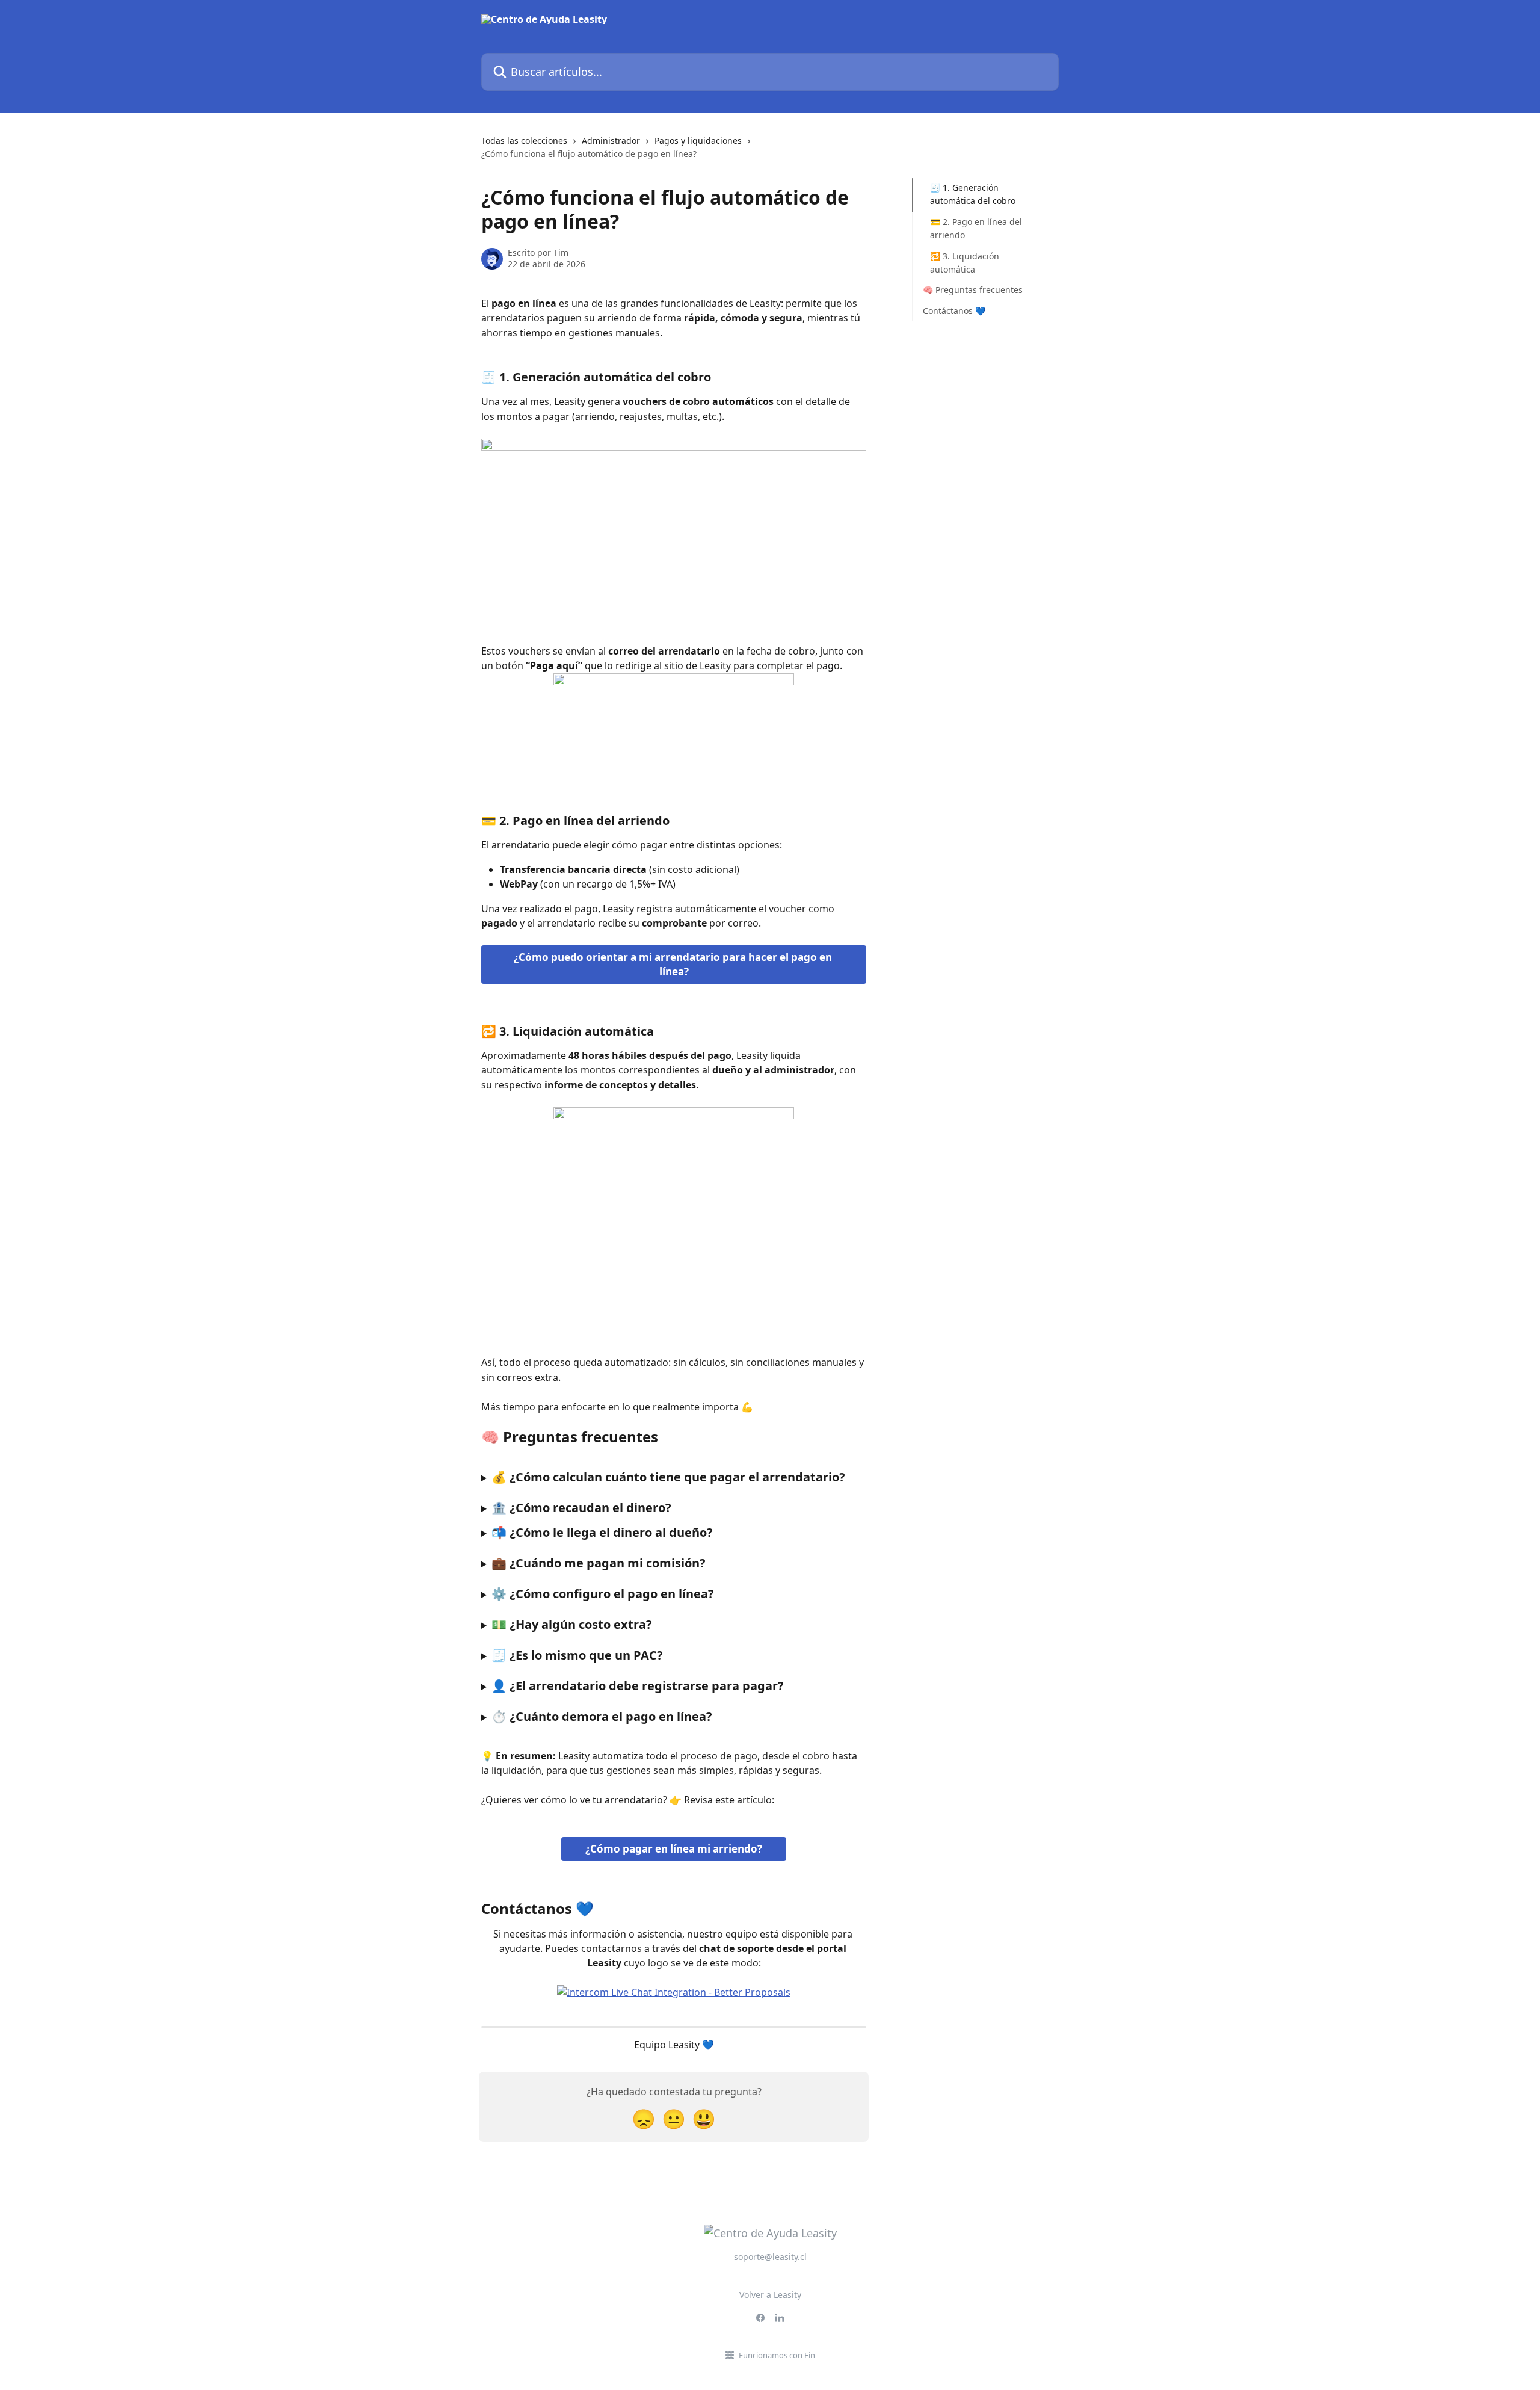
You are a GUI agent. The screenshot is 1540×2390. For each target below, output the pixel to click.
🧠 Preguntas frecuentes (973, 290)
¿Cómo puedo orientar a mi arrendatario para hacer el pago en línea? (674, 964)
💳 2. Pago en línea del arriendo (976, 228)
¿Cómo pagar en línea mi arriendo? (674, 1849)
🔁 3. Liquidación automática (965, 262)
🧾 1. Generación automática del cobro (973, 194)
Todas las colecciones (524, 140)
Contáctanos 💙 (954, 311)
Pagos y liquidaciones (698, 140)
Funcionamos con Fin (777, 2355)
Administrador (611, 140)
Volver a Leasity (770, 2295)
